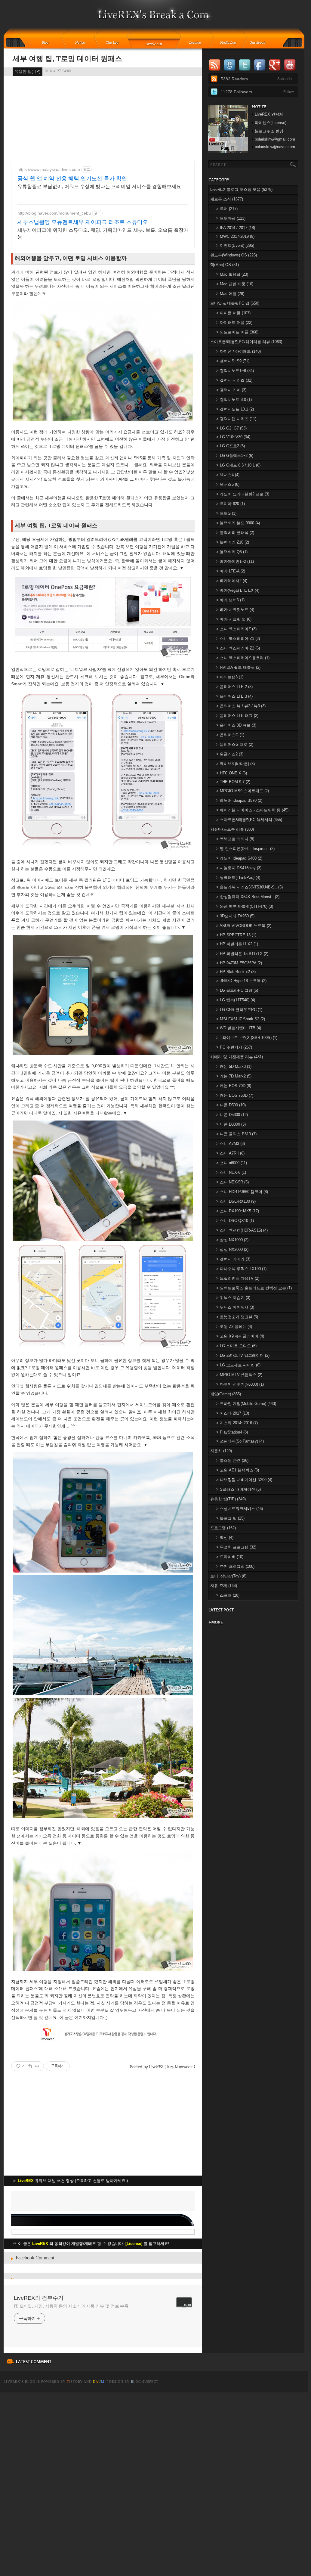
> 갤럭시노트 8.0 (234, 400)
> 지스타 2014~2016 (237, 1423)
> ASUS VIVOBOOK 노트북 (244, 926)
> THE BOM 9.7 (233, 782)
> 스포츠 (228, 1595)
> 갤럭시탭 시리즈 (236, 419)
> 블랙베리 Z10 (233, 542)
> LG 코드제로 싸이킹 (238, 1365)
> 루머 (227, 209)
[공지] (84, 43)
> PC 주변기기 (234, 1047)
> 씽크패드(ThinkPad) (238, 877)
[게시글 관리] (37, 2066)
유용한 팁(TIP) (28, 71)
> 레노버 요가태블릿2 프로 (243, 494)
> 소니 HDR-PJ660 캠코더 (242, 1192)
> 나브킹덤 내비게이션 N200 (244, 1480)
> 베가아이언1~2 (235, 561)
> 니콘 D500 (231, 1105)
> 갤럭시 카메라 (233, 1259)
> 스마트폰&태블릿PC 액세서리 (249, 820)
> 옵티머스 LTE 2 (234, 687)
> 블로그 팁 (230, 1518)
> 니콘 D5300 (232, 1115)
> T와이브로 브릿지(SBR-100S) (247, 1038)
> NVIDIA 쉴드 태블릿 (238, 667)
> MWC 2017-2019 (235, 236)
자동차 (221, 1451)
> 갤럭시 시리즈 (234, 380)
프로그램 (223, 1528)
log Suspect (145, 2382)
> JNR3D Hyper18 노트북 (241, 981)
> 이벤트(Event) (235, 245)
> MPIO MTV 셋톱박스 (239, 1375)
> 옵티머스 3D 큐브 (236, 725)
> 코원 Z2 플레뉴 (234, 1327)
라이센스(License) (271, 123)
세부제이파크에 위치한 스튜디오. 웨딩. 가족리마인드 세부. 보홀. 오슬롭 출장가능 (103, 233)
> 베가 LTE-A (231, 571)
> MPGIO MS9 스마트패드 (243, 791)
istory (75, 2382)
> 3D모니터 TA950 (235, 916)
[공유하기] (30, 2066)
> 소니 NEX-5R (232, 1182)
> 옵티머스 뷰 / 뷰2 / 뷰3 (241, 706)
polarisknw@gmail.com (275, 139)
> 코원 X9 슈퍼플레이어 (240, 1336)
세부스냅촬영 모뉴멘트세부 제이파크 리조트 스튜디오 (83, 222)
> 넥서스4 (228, 475)
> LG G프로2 (231, 446)
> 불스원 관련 (232, 1460)
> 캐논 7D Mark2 (234, 1076)
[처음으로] (154, 18)
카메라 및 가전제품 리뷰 (237, 1057)
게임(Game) (226, 1394)
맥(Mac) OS (225, 265)
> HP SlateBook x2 (236, 972)
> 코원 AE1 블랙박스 (238, 1470)
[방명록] (261, 43)
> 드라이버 (230, 1557)
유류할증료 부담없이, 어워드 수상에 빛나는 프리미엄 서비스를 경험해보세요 (99, 186)
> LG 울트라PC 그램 (237, 990)
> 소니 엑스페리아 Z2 (238, 648)
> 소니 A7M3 (231, 1144)
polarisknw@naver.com (275, 147)
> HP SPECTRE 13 (236, 935)
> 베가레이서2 (232, 581)
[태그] (114, 43)
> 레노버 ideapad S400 (239, 858)
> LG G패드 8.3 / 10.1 (238, 465)
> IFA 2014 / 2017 (236, 228)
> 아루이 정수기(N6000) (240, 1384)
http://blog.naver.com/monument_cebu (54, 213)
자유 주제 (224, 1586)
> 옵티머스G (230, 735)
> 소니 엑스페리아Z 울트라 (243, 658)
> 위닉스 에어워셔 (235, 1307)
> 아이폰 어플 (233, 313)
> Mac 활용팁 (232, 274)
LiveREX (12, 2382)
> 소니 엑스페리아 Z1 (238, 639)
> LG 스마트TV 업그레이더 (243, 1355)
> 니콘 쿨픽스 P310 (236, 1134)
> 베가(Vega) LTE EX (238, 590)
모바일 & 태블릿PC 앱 (235, 303)
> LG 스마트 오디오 (236, 1346)
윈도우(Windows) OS (234, 255)
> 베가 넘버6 (230, 600)
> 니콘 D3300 (231, 1124)
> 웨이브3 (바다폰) (236, 764)
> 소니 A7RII (230, 1153)
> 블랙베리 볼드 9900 (238, 523)
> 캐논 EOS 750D (235, 1095)
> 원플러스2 (230, 754)
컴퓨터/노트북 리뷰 (232, 829)
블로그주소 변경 (269, 131)
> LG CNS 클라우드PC (239, 1010)
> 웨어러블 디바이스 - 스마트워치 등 (252, 810)
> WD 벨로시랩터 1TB (239, 1028)
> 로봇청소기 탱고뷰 (237, 1317)
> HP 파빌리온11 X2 (237, 944)
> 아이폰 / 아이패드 (239, 351)
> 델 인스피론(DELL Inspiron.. (245, 849)
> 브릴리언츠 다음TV (238, 1278)
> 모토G (226, 513)
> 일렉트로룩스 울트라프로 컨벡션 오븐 (254, 1288)
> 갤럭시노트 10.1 (235, 409)
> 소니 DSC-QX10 (235, 1221)
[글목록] (154, 43)
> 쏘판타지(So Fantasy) (240, 1441)
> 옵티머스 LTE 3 (234, 696)
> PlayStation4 (232, 1432)
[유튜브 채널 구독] (228, 152)
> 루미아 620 (231, 504)
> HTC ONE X (232, 773)
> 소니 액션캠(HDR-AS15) (242, 1230)
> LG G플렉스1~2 (235, 456)
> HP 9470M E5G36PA (239, 963)
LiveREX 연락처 (269, 114)
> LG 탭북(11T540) (236, 1000)
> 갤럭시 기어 (231, 390)
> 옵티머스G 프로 (235, 744)
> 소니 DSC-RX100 (236, 1201)
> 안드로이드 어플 (237, 332)
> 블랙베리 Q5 (232, 552)
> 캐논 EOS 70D (234, 1086)
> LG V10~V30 (233, 437)
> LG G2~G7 (231, 428)
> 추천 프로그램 (235, 1566)
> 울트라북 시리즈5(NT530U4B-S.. (249, 887)
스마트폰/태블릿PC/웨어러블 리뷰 (246, 342)
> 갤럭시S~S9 (233, 361)
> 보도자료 (231, 218)
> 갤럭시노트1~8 (235, 371)
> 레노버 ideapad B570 (239, 800)
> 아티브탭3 (230, 677)
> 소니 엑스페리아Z (236, 629)
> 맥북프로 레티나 (235, 839)
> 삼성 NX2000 (232, 1249)
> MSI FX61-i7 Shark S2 (241, 1019)
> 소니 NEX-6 (231, 1172)
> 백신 (225, 1538)
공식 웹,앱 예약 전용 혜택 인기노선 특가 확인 (72, 178)
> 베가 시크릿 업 (234, 619)
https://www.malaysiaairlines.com (49, 169)
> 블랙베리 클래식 (235, 533)
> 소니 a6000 (232, 1163)
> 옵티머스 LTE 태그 (237, 716)
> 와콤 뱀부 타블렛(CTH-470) (245, 906)
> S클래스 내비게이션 (239, 1489)
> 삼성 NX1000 (232, 1240)
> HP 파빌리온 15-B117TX (242, 954)
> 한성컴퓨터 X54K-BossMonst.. (248, 897)
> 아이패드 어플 (234, 322)
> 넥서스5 (228, 484)
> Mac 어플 (230, 294)
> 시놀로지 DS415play (239, 868)
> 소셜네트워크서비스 (240, 1509)
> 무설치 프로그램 (236, 1547)
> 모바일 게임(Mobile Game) (246, 1404)
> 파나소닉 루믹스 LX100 (241, 1269)
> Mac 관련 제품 (235, 284)
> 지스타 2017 (233, 1413)
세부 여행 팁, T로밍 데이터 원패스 (67, 59)
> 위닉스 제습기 (233, 1298)
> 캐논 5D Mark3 (234, 1066)
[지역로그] (197, 43)
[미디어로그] (230, 43)
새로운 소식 (227, 199)
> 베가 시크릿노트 (235, 610)
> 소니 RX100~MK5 (238, 1211)
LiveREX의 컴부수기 (39, 2298)
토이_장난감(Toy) (228, 1576)
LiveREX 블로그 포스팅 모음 (241, 189)
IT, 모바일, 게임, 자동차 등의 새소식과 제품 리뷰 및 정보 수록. (72, 2306)
